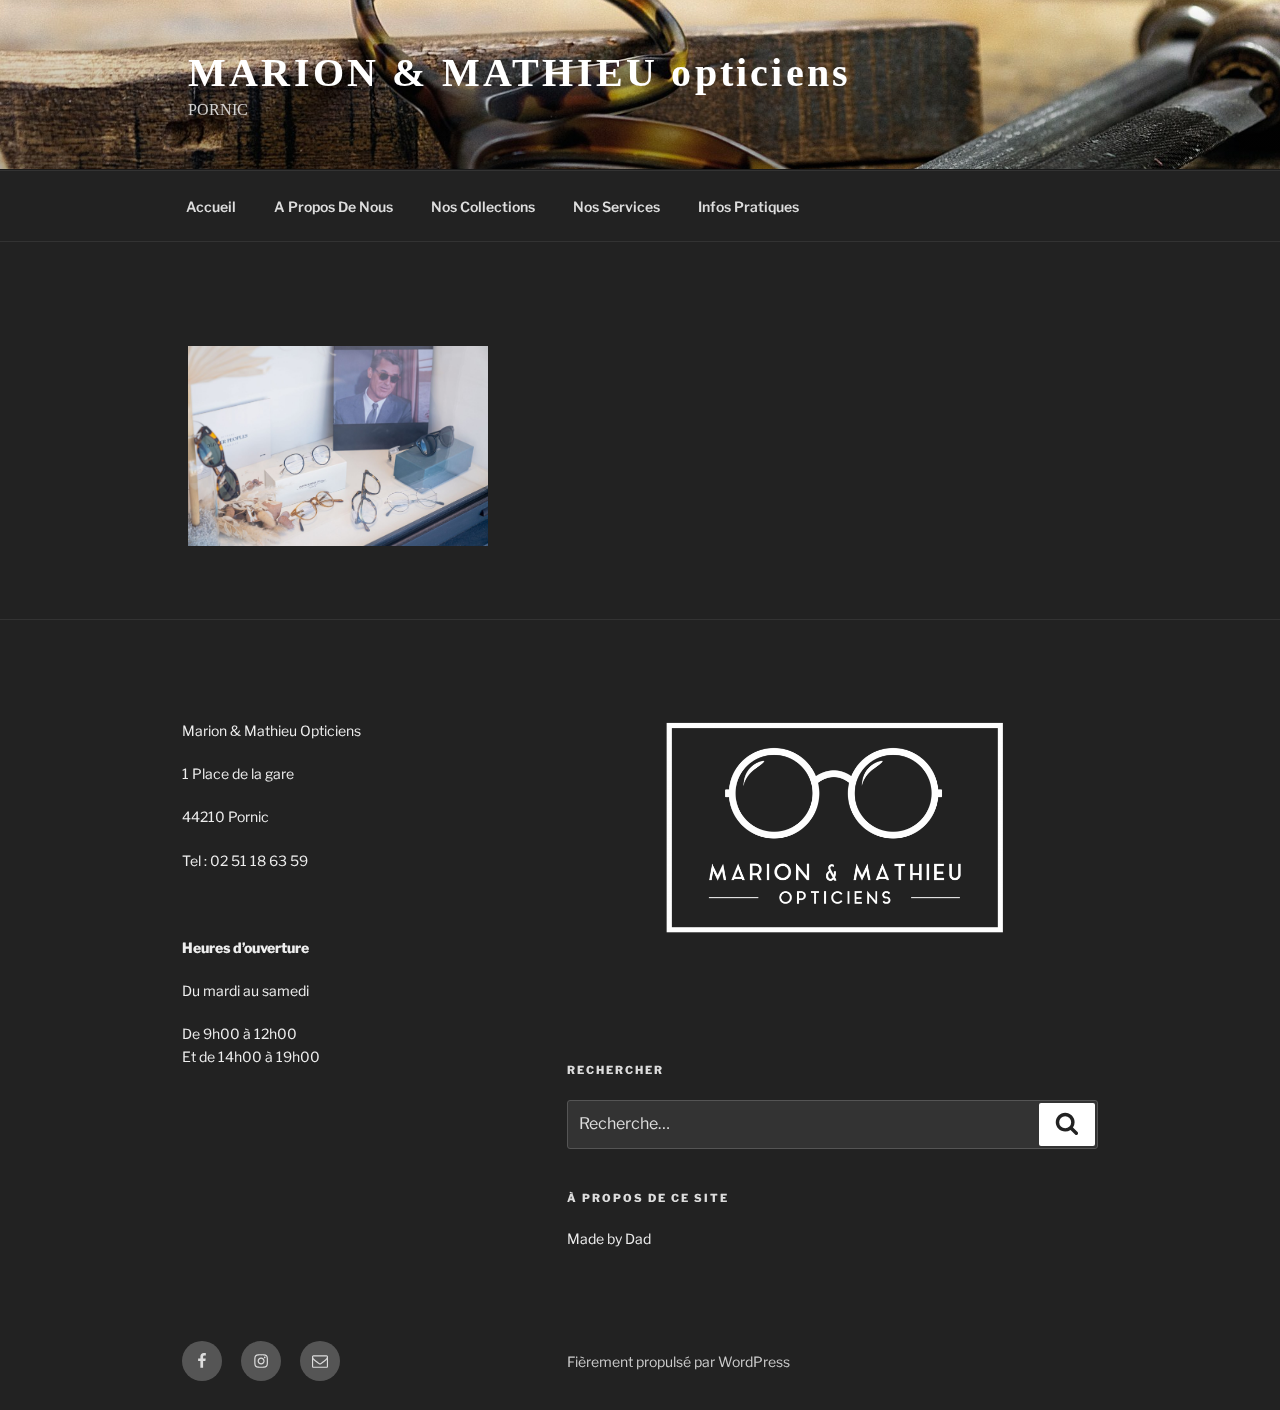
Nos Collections (483, 206)
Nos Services (616, 206)
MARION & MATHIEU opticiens (519, 72)
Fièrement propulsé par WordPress (678, 1361)
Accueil (211, 206)
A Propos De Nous (333, 206)
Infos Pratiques (748, 206)
